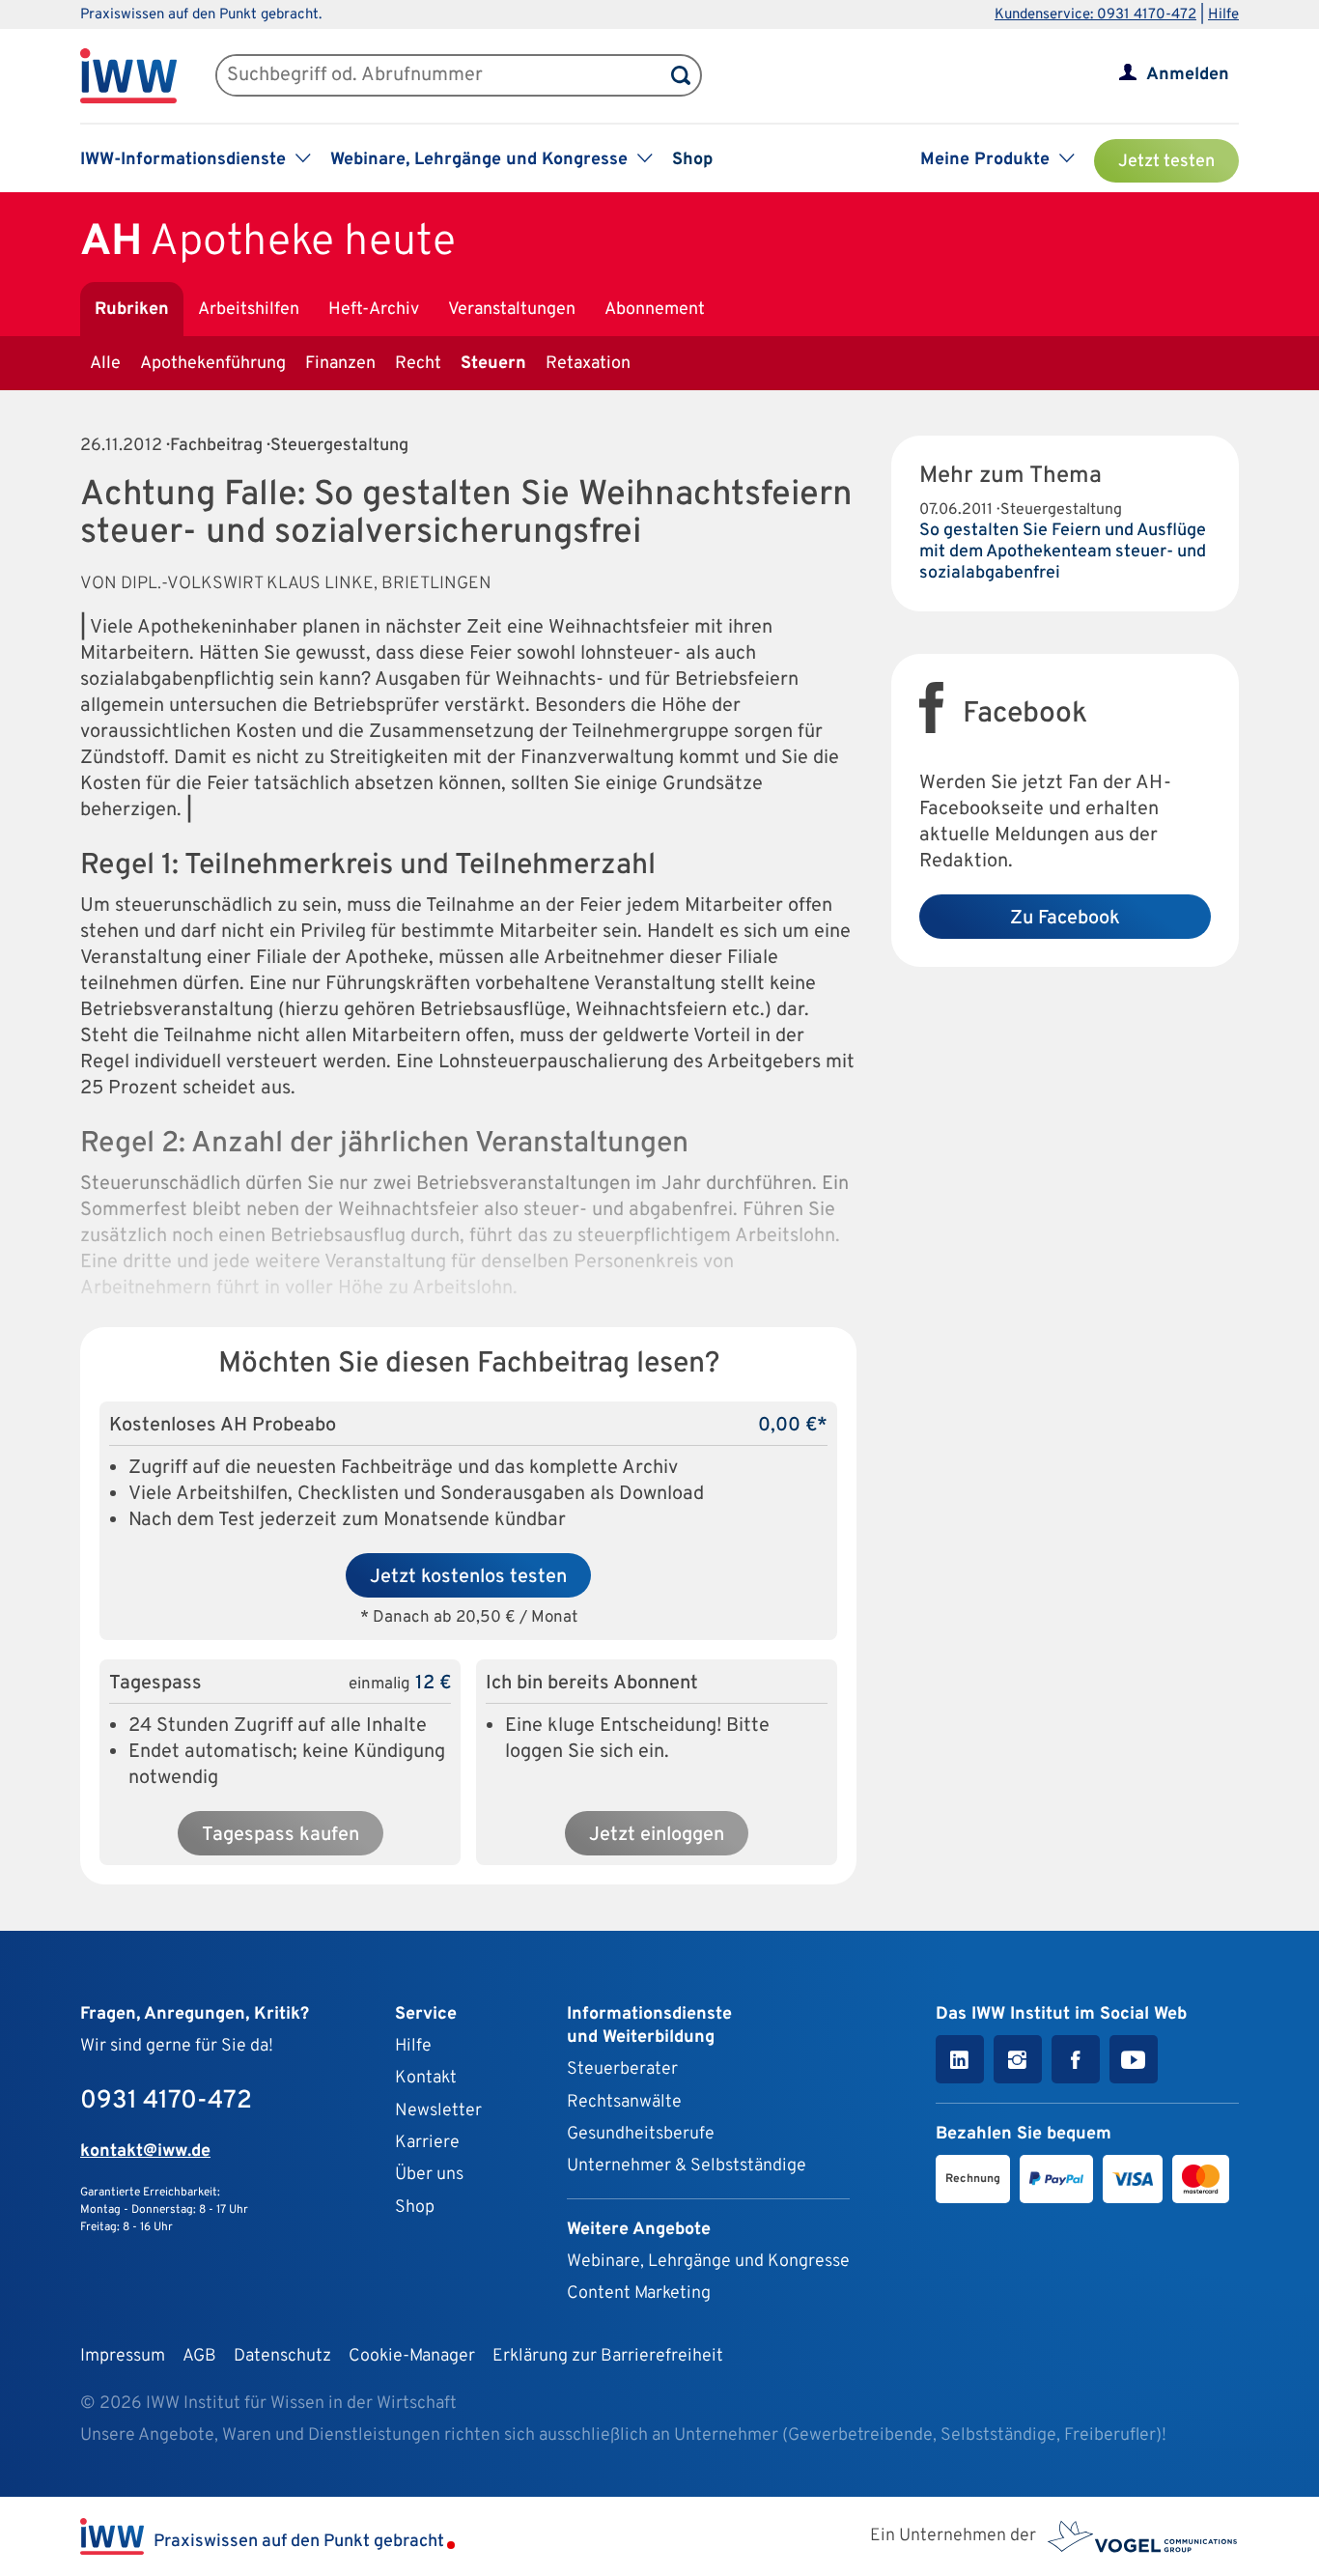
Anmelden (1188, 75)
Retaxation (588, 364)
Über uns (429, 2175)
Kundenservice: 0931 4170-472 (1095, 15)
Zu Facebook (1065, 919)
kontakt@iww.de (145, 2151)
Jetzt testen (1166, 162)
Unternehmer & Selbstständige (687, 2166)
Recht (418, 364)
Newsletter (438, 2111)
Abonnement (655, 310)
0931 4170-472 (166, 2101)
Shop (692, 160)
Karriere (427, 2143)
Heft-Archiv (374, 310)
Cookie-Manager (412, 2356)
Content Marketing (639, 2293)
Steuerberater (622, 2069)
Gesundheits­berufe (641, 2134)
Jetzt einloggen (657, 1835)
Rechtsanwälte (624, 2102)
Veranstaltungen (512, 310)
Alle (105, 364)
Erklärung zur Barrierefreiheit (608, 2356)
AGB (199, 2356)
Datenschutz (282, 2356)
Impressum (123, 2356)
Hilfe (1223, 15)
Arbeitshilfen (249, 310)
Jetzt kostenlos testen (468, 1577)
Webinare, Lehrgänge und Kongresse (708, 2262)
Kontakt (426, 2078)
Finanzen (340, 364)
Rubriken (132, 310)
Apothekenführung (213, 364)
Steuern (493, 364)
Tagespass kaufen (281, 1835)
